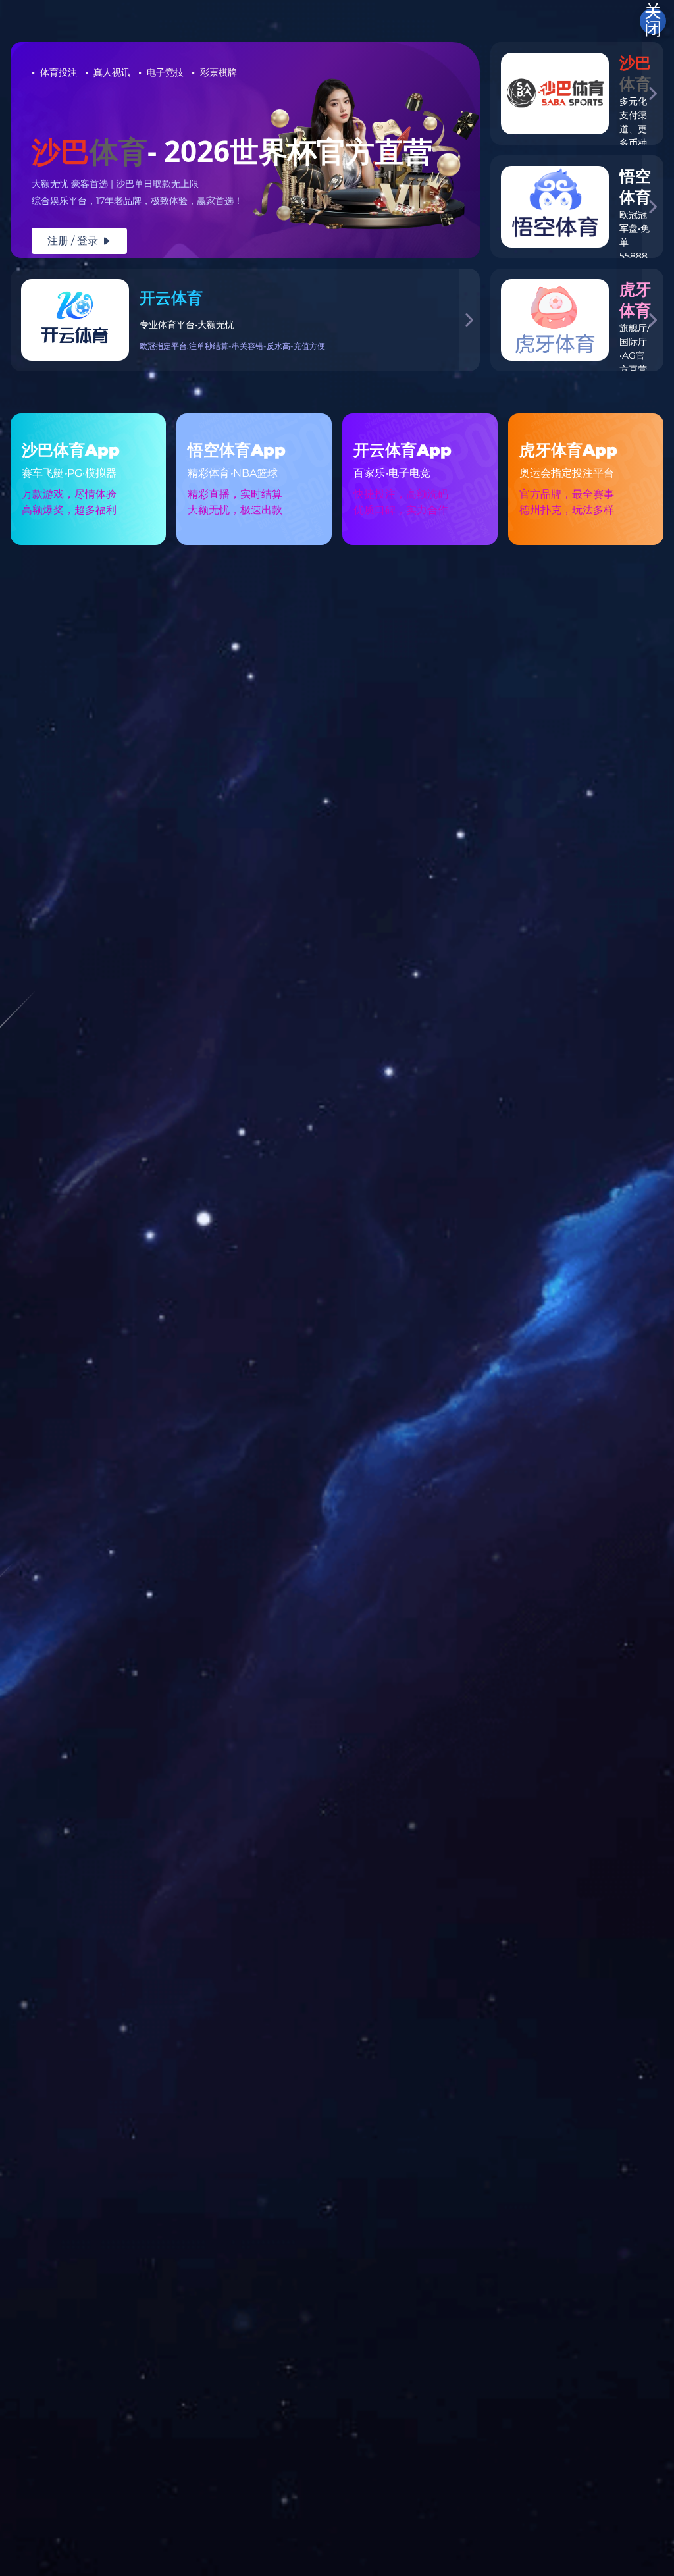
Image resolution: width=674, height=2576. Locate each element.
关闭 (653, 21)
